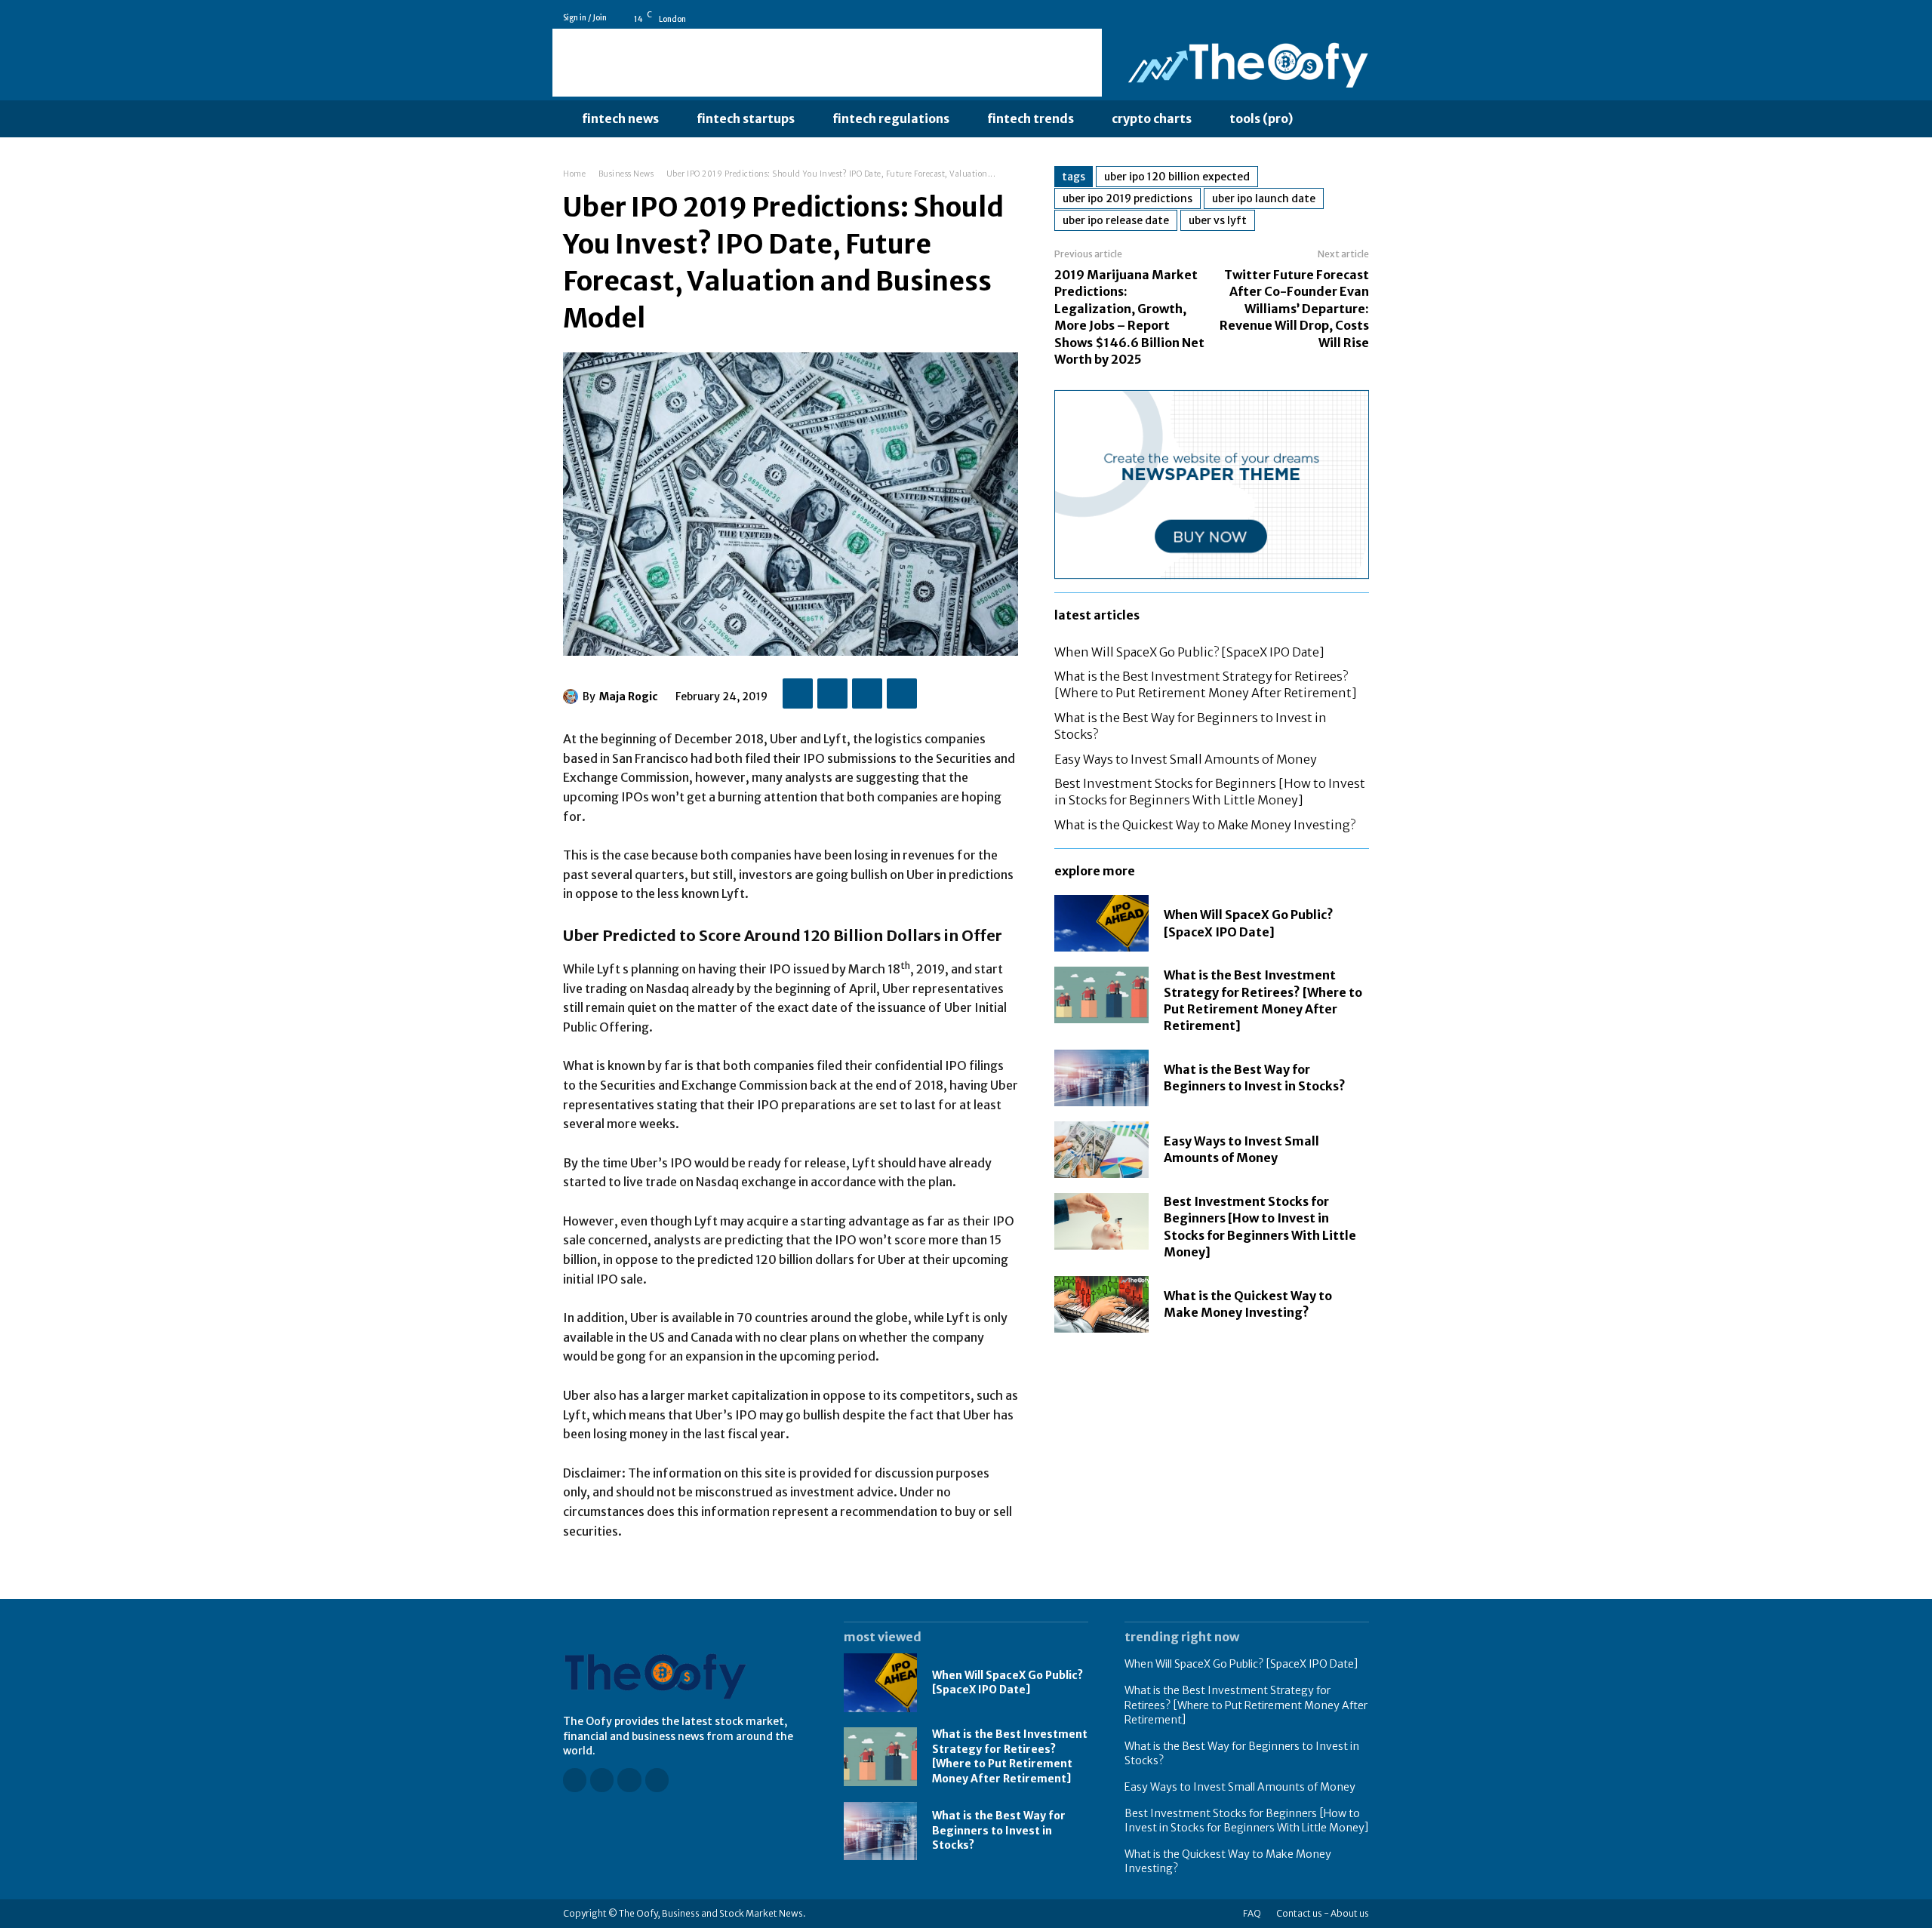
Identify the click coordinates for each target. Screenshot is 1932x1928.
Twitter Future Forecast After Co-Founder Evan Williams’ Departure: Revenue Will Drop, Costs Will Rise (1294, 309)
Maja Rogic (629, 696)
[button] (1343, 119)
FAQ (1252, 1913)
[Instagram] (1320, 18)
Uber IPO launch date (1264, 198)
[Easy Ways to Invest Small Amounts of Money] (1101, 1150)
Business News (626, 174)
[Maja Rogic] (573, 696)
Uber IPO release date (1116, 220)
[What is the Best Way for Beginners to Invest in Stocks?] (1101, 1078)
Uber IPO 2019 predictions (1128, 198)
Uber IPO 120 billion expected (1177, 177)
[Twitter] (1362, 18)
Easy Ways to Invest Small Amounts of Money (1186, 759)
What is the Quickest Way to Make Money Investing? (1205, 825)
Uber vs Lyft (1218, 220)
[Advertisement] (827, 63)
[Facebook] (1299, 18)
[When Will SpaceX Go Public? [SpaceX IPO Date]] (1101, 923)
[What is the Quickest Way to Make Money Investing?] (1101, 1304)
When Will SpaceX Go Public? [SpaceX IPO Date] (1189, 652)
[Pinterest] (867, 693)
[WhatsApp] (902, 693)
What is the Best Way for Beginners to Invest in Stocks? (1255, 1078)
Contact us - (1303, 1913)
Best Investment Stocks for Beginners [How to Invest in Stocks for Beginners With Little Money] (1210, 792)
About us (1350, 1913)
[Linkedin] (1341, 18)
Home (574, 174)
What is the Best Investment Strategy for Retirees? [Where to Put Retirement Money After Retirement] (1206, 684)
